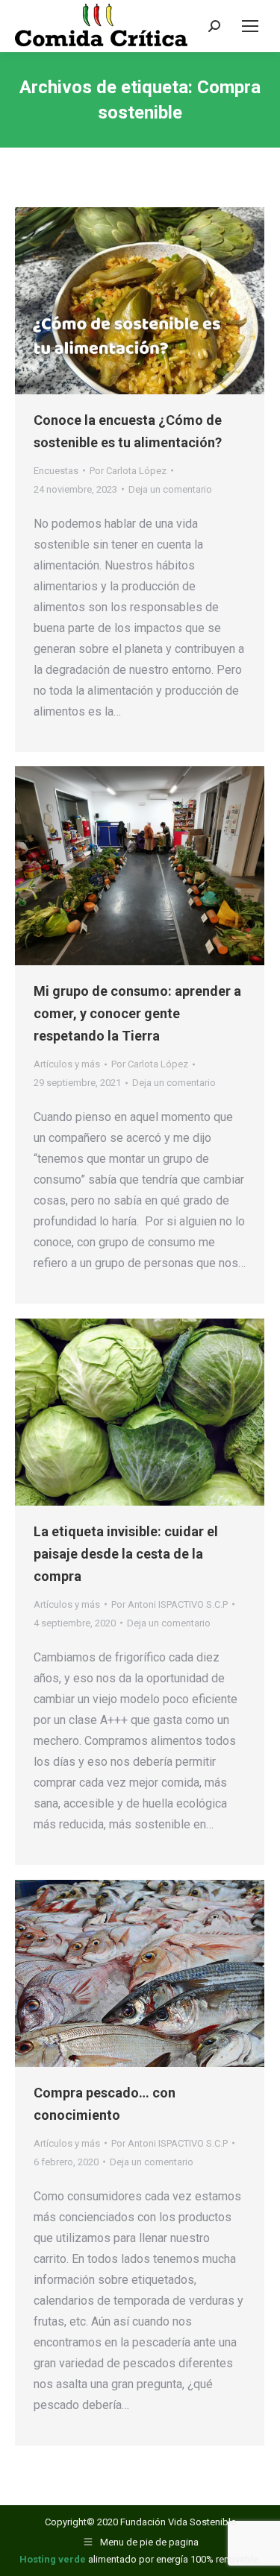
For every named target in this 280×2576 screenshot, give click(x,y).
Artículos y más (67, 1064)
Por (128, 471)
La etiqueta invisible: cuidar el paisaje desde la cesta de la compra (126, 1554)
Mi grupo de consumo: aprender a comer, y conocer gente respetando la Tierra (137, 1013)
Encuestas (56, 471)
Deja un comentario (170, 489)
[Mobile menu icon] (250, 26)
